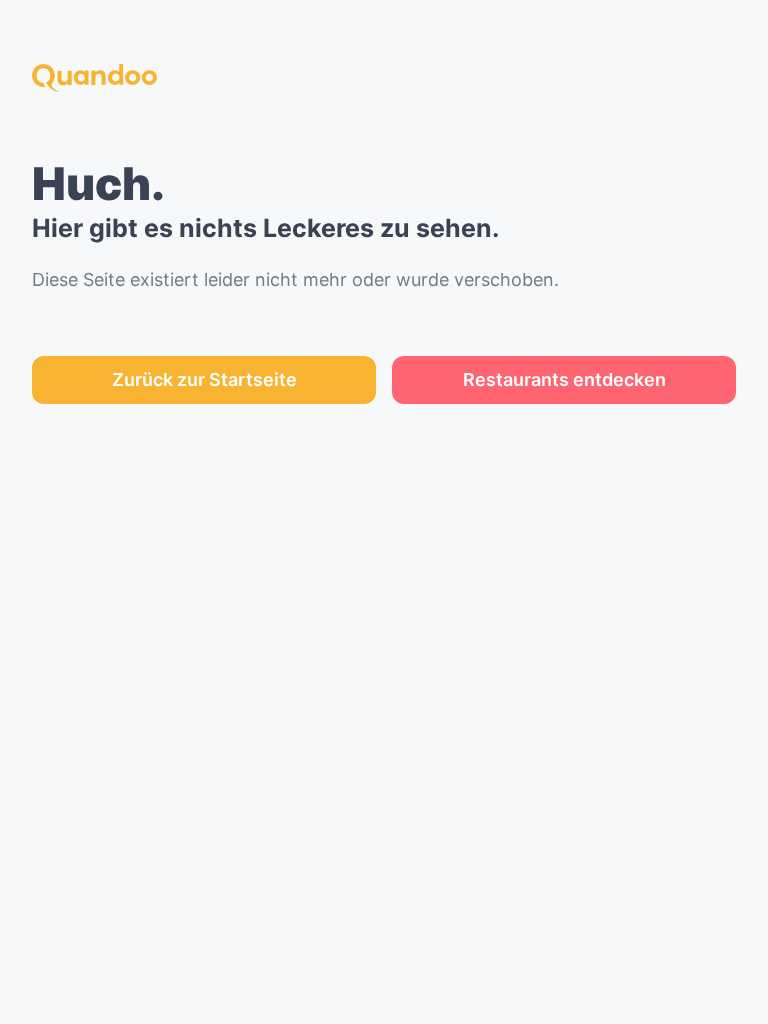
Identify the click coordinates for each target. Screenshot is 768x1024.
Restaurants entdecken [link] (564, 379)
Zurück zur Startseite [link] (204, 379)
